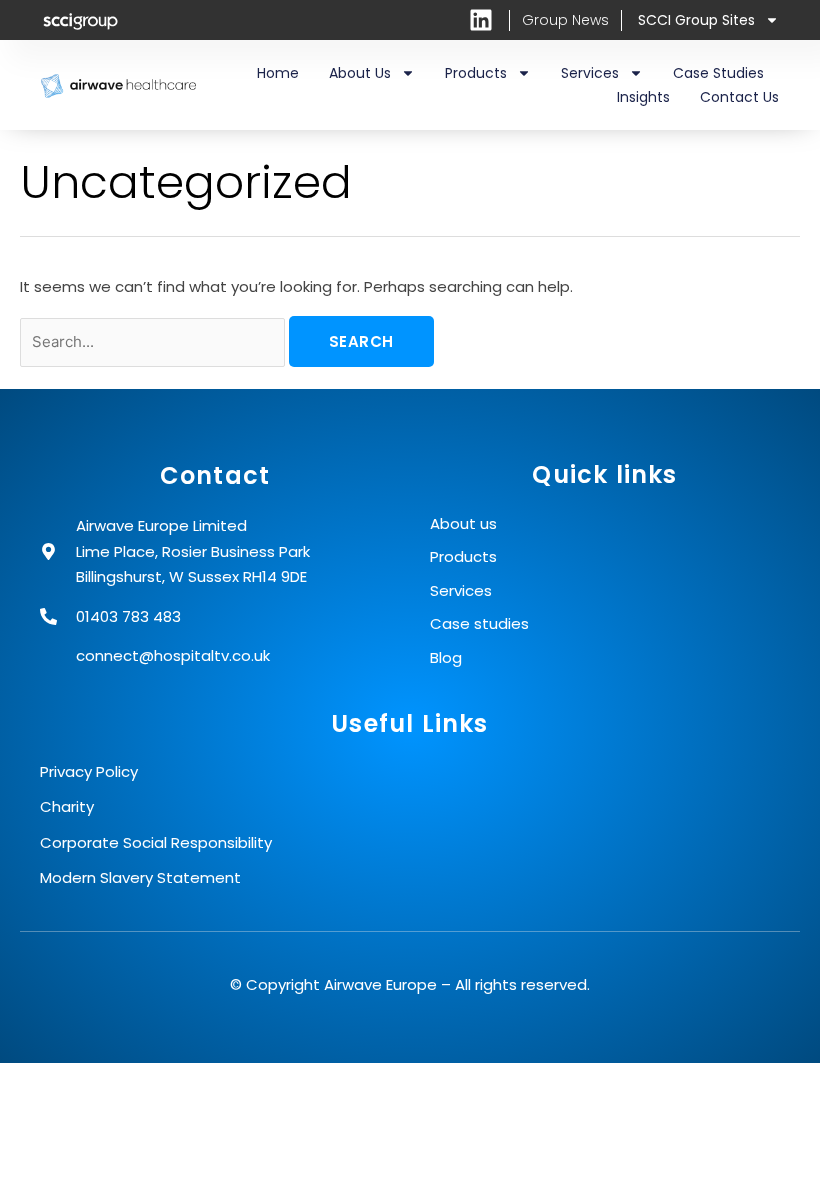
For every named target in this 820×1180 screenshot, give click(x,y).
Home (278, 73)
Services (590, 73)
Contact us (739, 97)
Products (476, 73)
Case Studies (718, 73)
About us (360, 73)
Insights (643, 97)
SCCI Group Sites (696, 20)
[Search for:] (154, 341)
